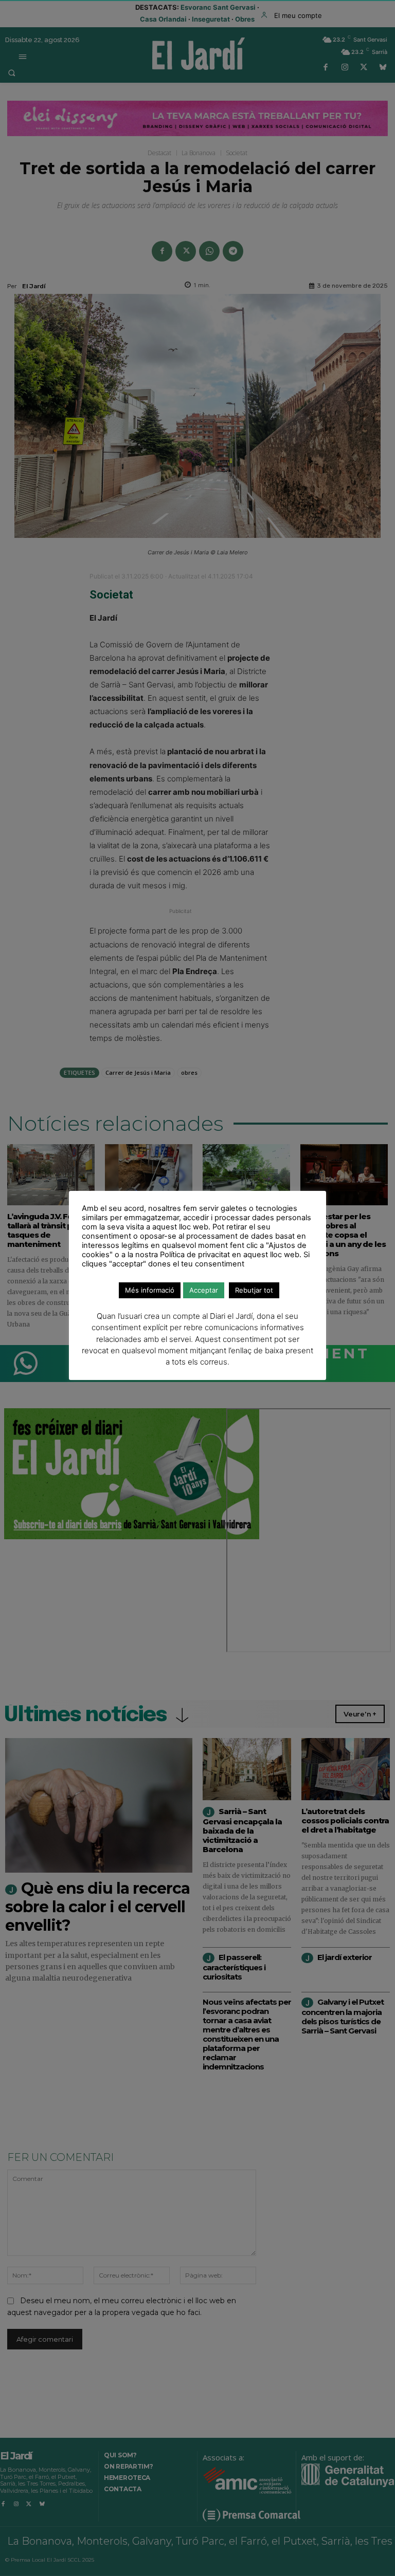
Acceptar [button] (204, 1290)
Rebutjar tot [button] (254, 1290)
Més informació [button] (150, 1290)
